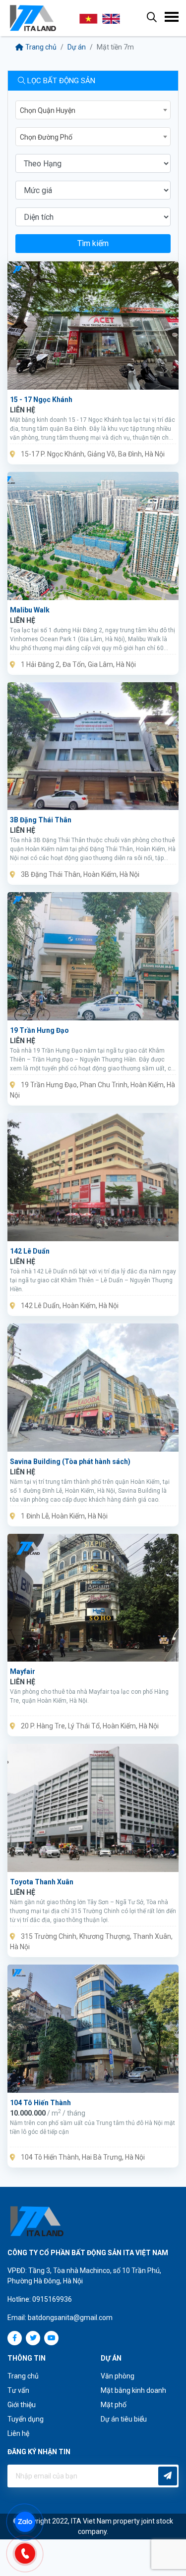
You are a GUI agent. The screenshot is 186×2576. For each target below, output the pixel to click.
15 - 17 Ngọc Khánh (41, 400)
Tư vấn (18, 2390)
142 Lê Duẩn (30, 1251)
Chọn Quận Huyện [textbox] (48, 110)
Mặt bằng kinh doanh (133, 2390)
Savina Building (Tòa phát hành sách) (70, 1462)
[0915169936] (30, 2552)
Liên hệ (18, 2433)
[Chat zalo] (30, 2521)
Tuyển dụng (26, 2419)
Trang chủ (41, 47)
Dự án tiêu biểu (124, 2419)
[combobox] (93, 110)
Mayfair (23, 1671)
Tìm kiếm (93, 243)
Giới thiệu (22, 2405)
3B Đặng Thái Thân (41, 820)
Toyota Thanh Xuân (42, 1882)
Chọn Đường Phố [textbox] (46, 137)
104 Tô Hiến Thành (40, 2103)
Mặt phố (114, 2405)
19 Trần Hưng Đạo (39, 1030)
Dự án (77, 47)
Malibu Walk (30, 610)
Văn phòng (118, 2376)
